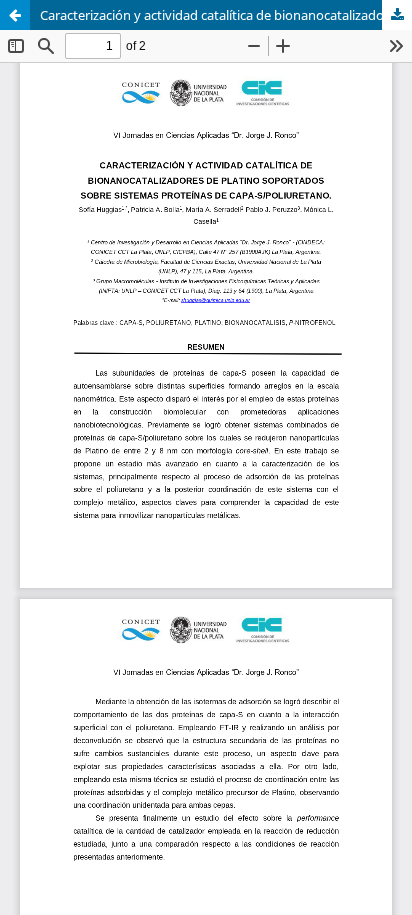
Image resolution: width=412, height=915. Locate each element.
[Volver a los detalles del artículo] (15, 15)
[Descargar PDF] (397, 15)
